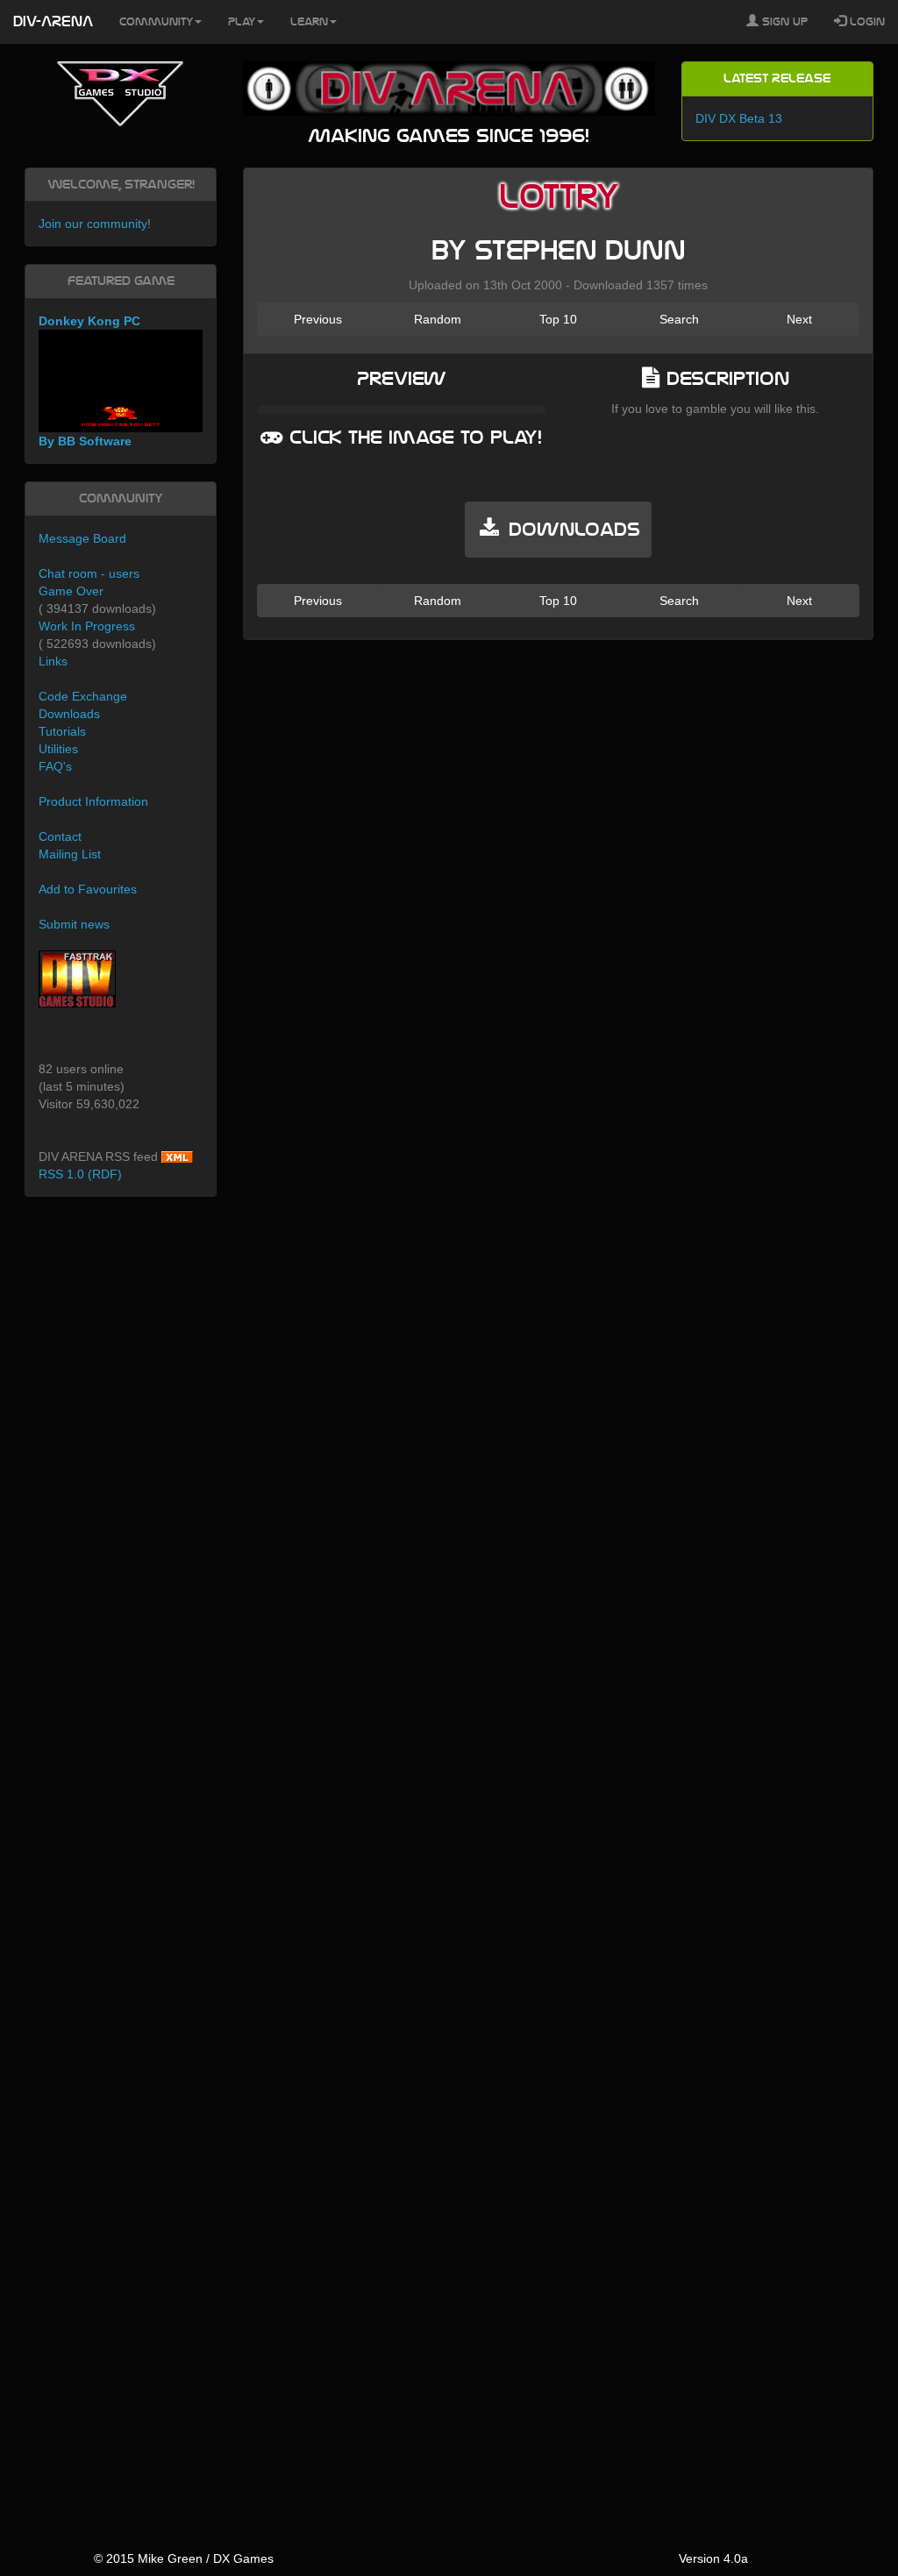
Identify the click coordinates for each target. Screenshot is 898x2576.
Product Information (93, 801)
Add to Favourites (88, 889)
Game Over (71, 591)
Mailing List (70, 854)
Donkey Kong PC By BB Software (89, 381)
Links (53, 661)
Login (866, 22)
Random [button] (438, 319)
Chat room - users (89, 573)
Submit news (74, 924)
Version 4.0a (713, 2558)
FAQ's (55, 766)
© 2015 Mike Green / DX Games (184, 2558)
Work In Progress (87, 626)
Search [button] (679, 319)
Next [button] (799, 319)
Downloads (69, 714)
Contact (60, 836)
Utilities (58, 749)
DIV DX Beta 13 (739, 118)
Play (242, 22)
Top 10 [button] (558, 319)
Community (156, 22)
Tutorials (62, 731)
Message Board (82, 538)
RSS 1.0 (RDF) (80, 1174)
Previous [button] (318, 319)
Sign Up (783, 22)
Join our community (93, 224)
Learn (309, 22)
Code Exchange (83, 696)
